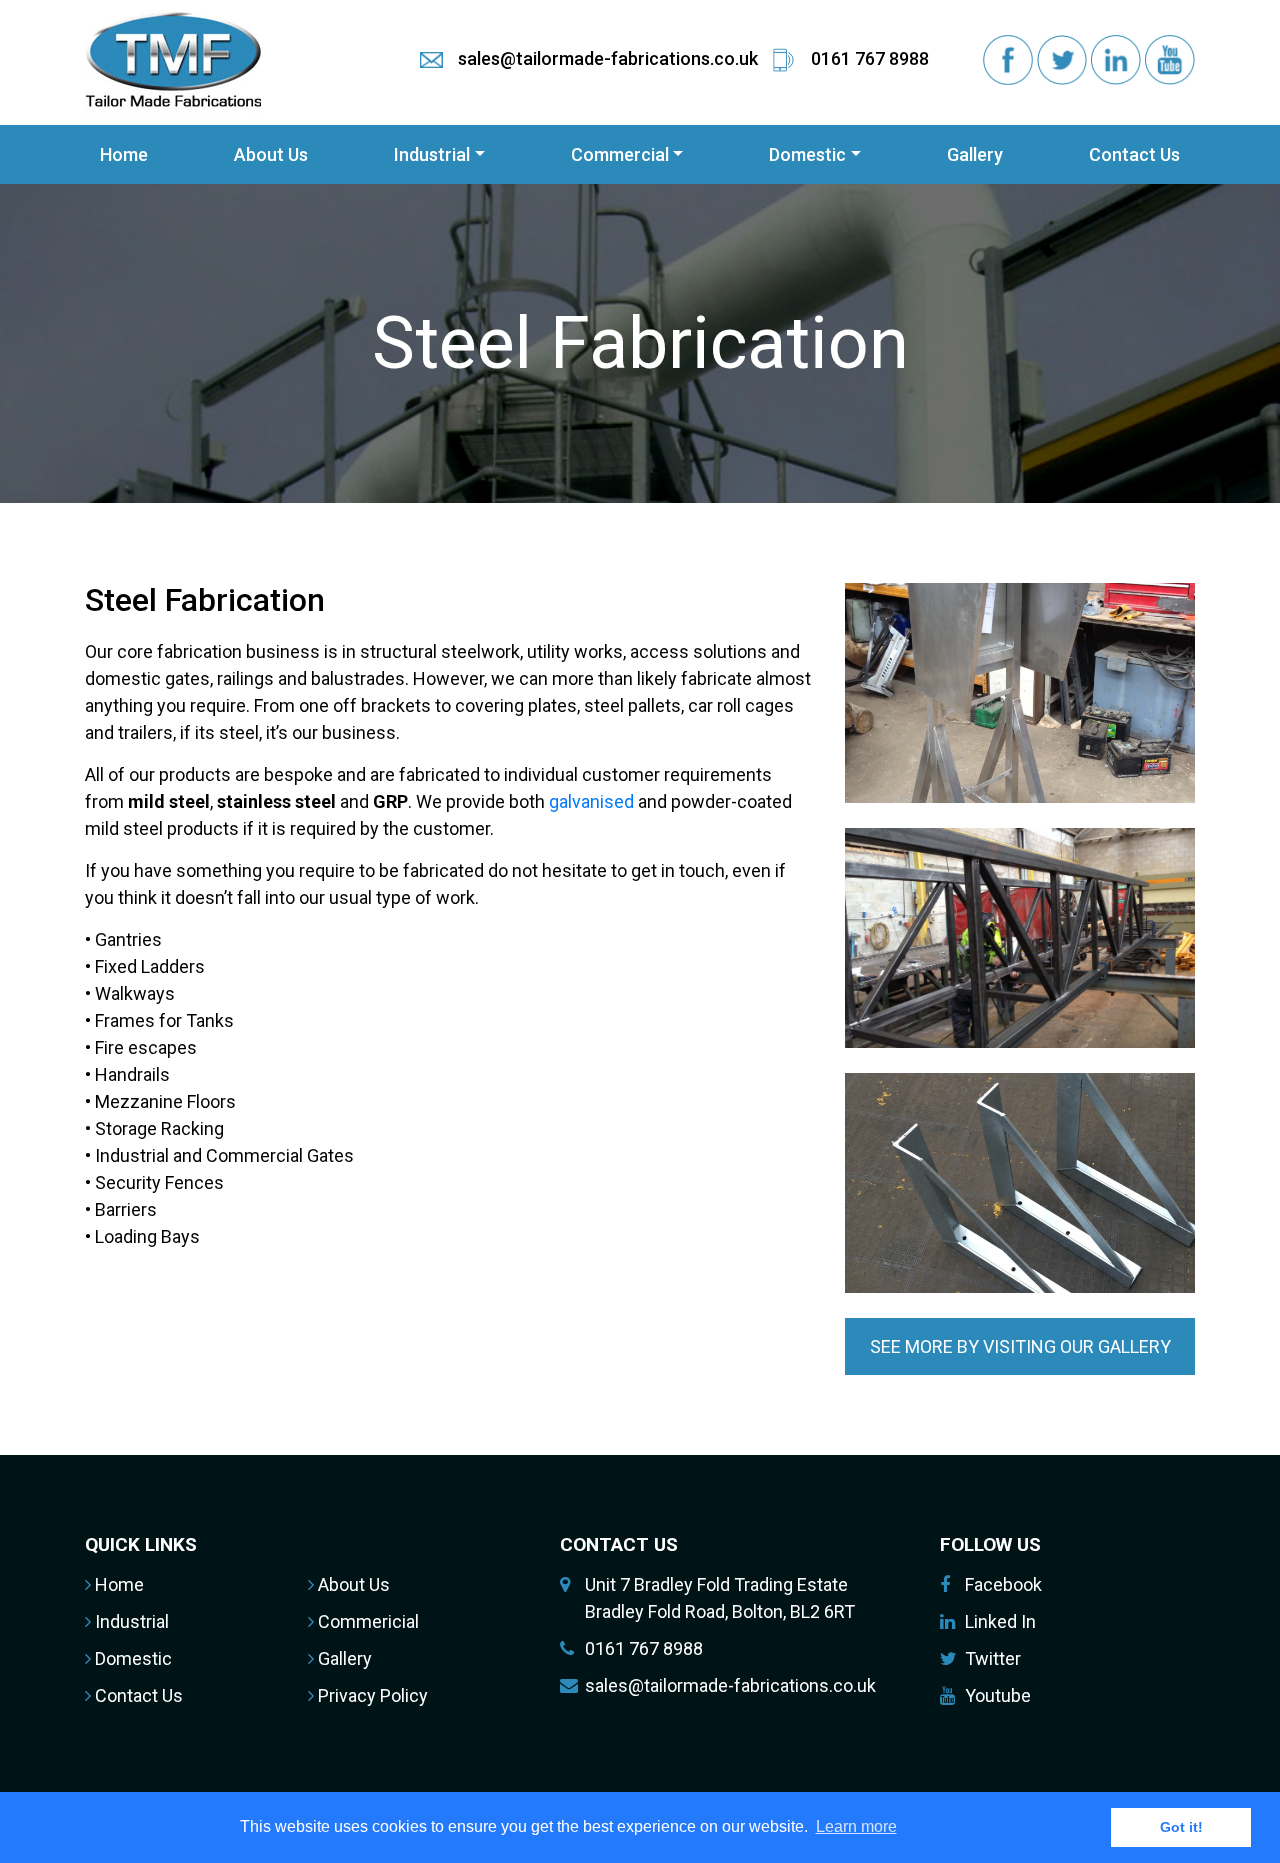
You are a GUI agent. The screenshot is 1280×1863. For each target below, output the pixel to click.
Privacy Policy (371, 1695)
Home (124, 154)
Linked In (1000, 1621)
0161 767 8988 (644, 1648)
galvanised (591, 801)
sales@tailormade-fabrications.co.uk (730, 1685)
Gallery (975, 154)
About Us (271, 154)
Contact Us (1134, 154)
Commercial (620, 154)
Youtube (998, 1695)
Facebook (1003, 1584)
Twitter (993, 1658)
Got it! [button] (1181, 1827)
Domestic (807, 154)
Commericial (366, 1621)
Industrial (432, 154)
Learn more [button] (856, 1826)
